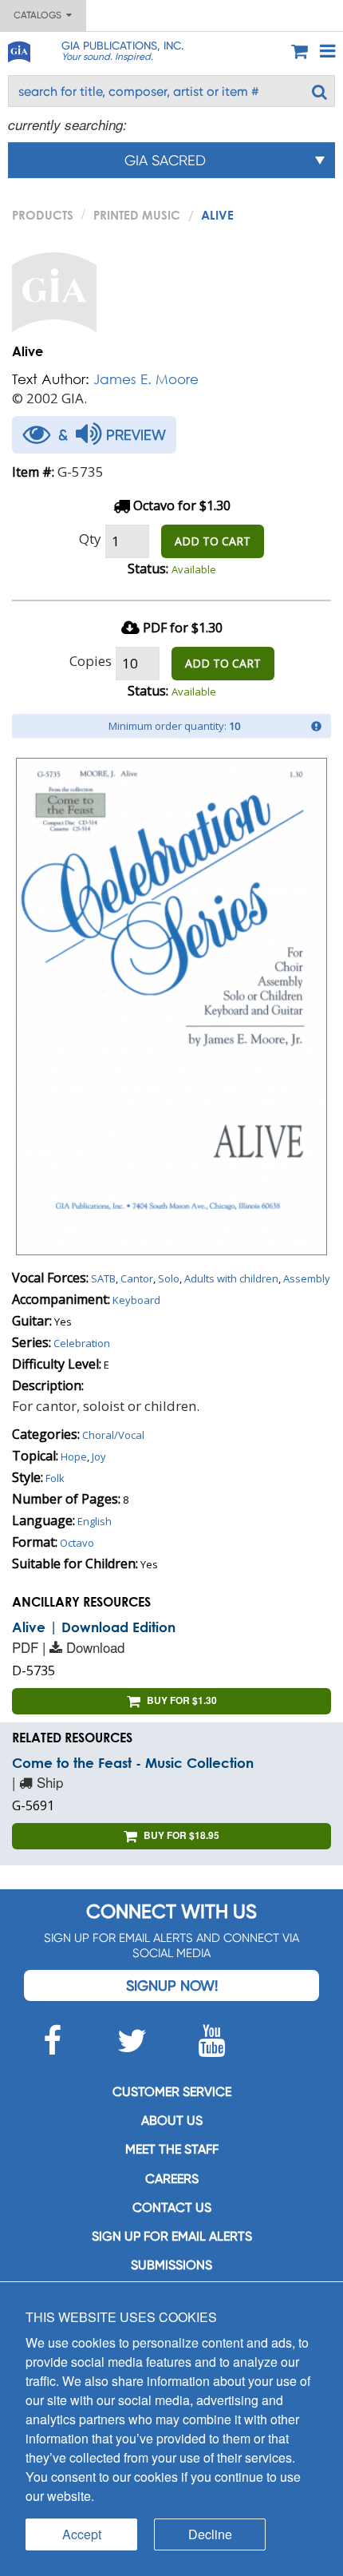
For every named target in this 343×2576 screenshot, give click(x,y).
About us (172, 2120)
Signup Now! (172, 1986)
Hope (74, 1456)
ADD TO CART (213, 541)
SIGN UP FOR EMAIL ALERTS (172, 2236)
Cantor (137, 1278)
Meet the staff (172, 2149)
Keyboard (136, 1300)
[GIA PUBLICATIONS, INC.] (18, 49)
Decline (210, 2534)
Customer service (172, 2092)
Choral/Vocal (113, 1435)
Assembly (307, 1278)
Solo (169, 1278)
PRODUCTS (43, 215)
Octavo (77, 1543)
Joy (99, 1456)
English (95, 1521)
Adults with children (231, 1278)
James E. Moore (146, 379)
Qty (90, 539)
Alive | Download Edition (94, 1627)
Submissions (171, 2265)
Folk (55, 1478)
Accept (82, 2534)
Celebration (82, 1343)
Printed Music (137, 215)
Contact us (172, 2207)
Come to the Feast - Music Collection (133, 1763)
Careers (172, 2179)
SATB (103, 1278)
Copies (91, 661)
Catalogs (40, 15)
